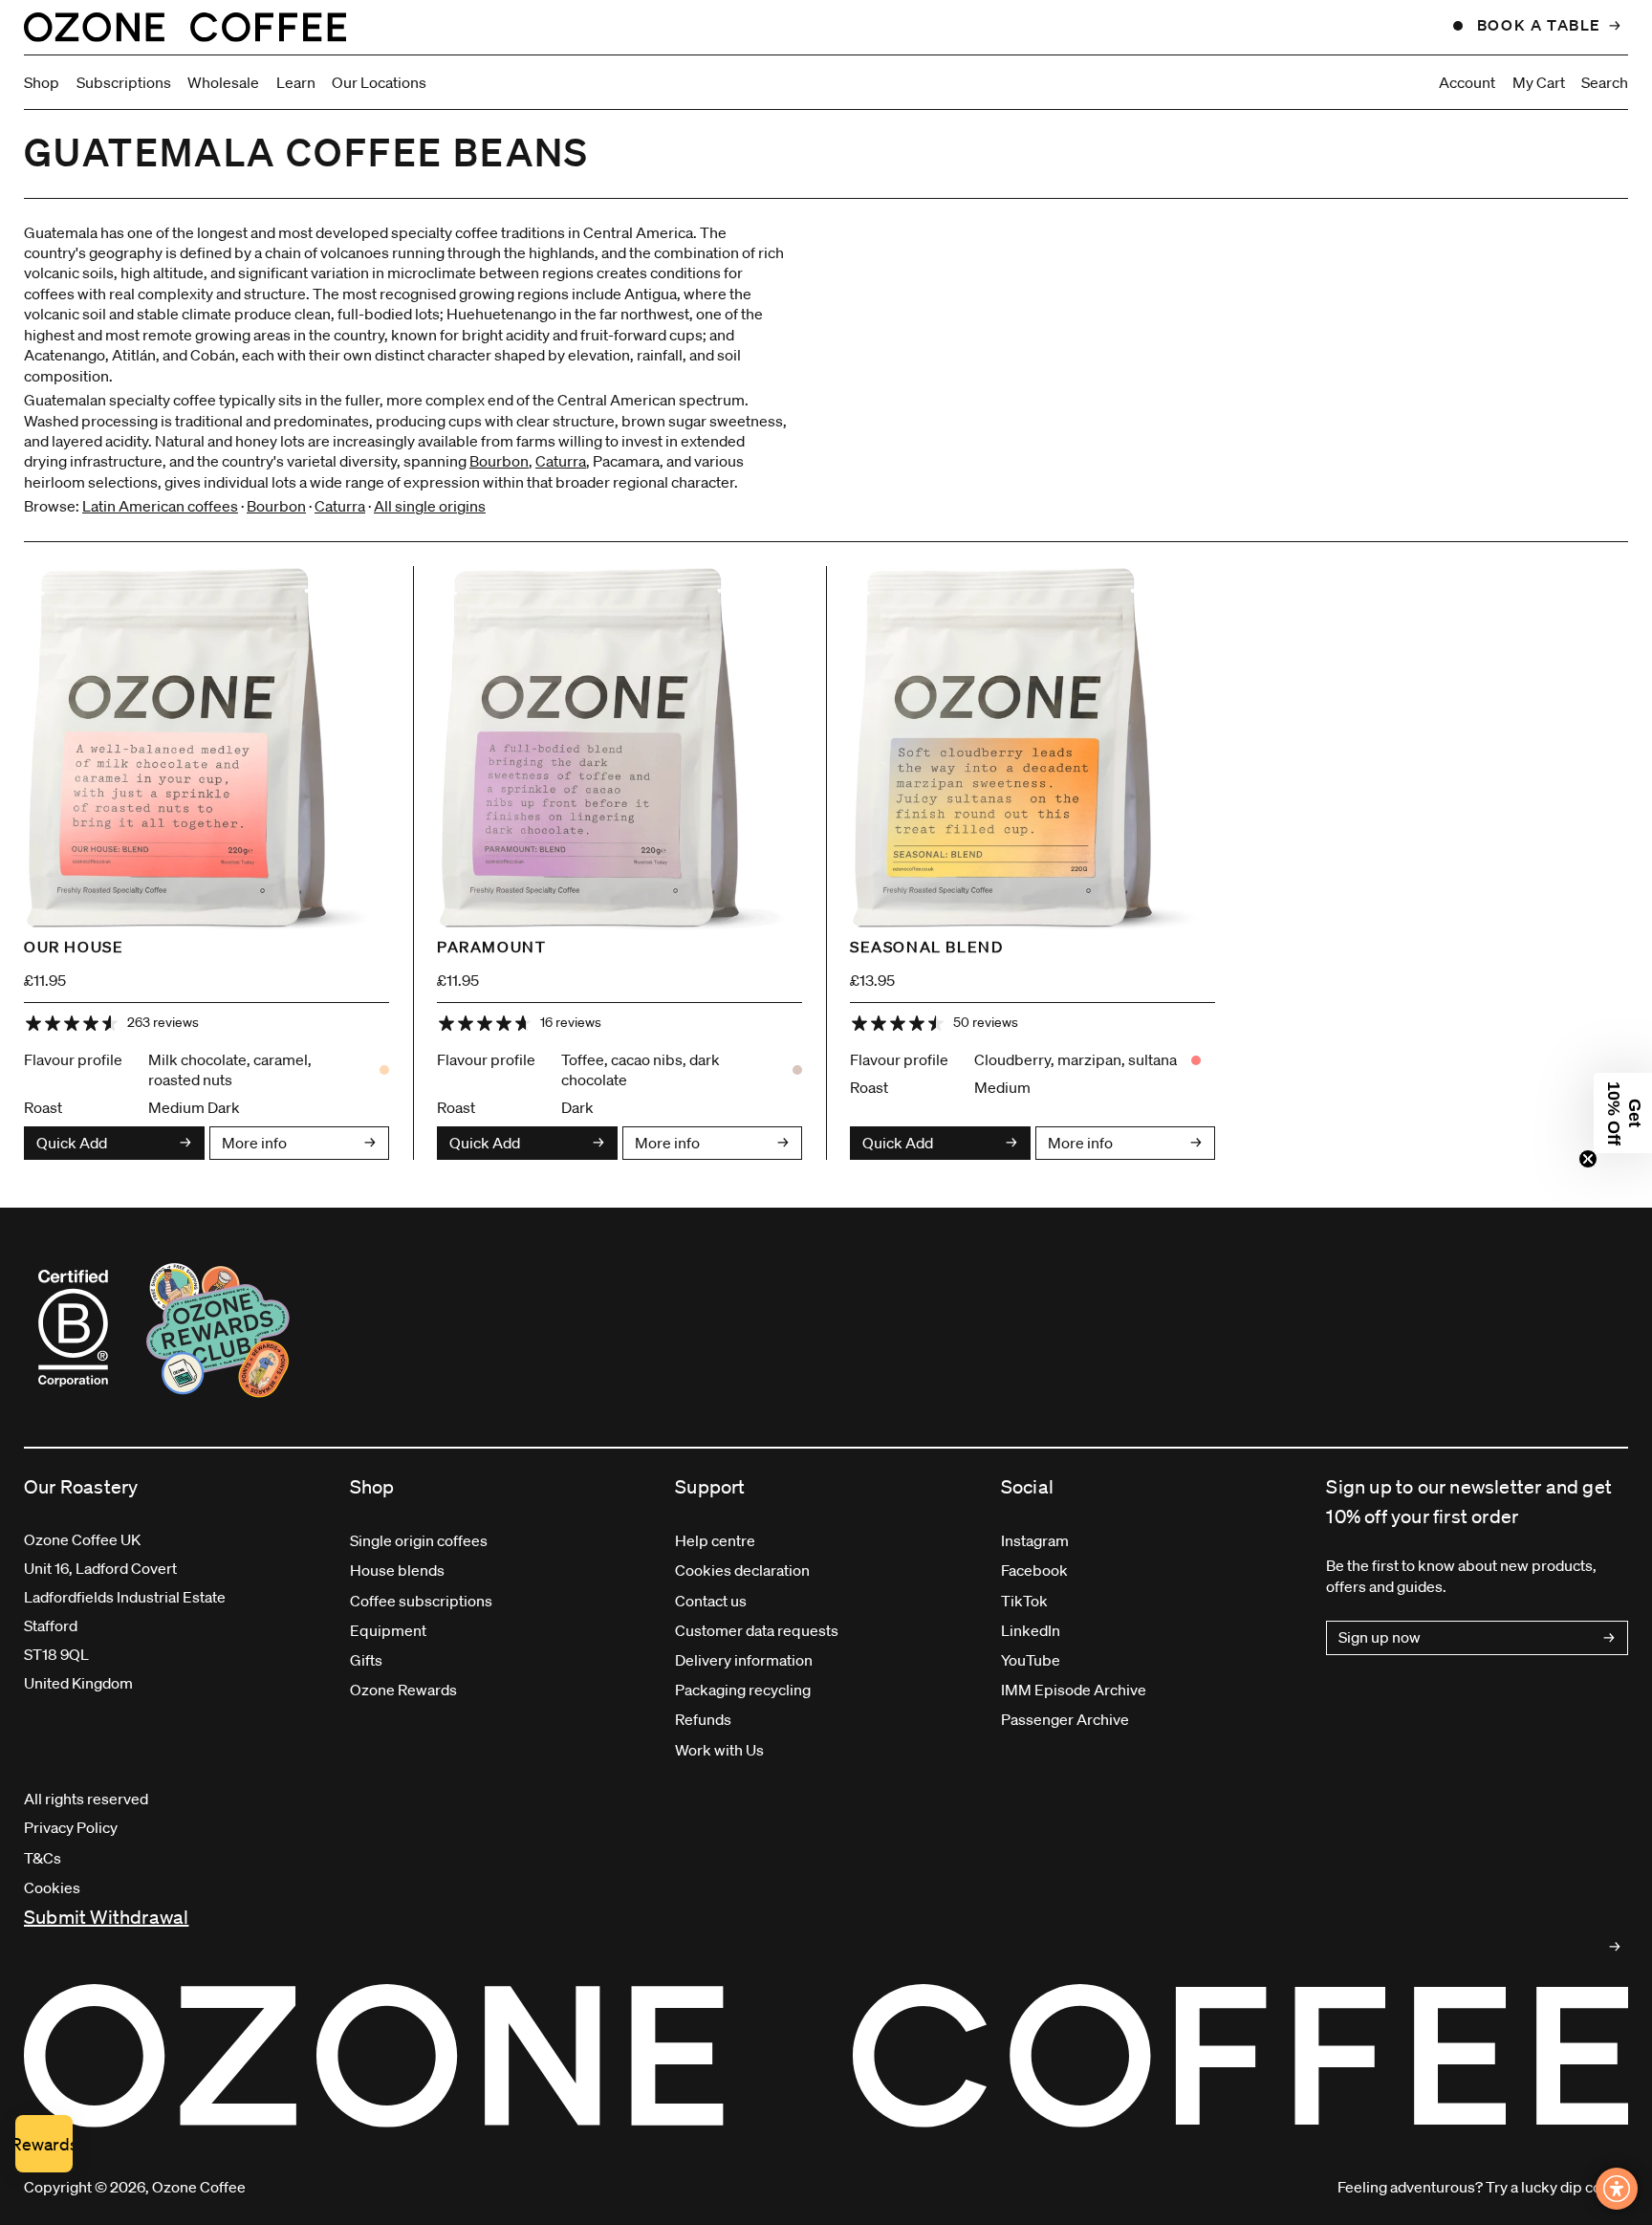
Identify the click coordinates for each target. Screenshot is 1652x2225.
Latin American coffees (160, 506)
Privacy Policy (71, 1827)
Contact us (711, 1601)
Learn (296, 82)
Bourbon (499, 461)
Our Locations (379, 82)
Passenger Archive (1065, 1719)
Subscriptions (124, 82)
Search (1605, 82)
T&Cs (43, 1858)
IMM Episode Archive (1074, 1690)
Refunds (703, 1719)
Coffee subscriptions (421, 1601)
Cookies (52, 1887)
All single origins (430, 506)
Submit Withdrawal (106, 1917)
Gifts (366, 1660)
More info (254, 1143)
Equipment (388, 1630)
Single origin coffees (419, 1540)
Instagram (1035, 1540)
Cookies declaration (742, 1570)
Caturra (561, 461)
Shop (42, 82)
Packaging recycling (743, 1690)
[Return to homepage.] (826, 2056)
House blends (397, 1570)
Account (1467, 82)
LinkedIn (1031, 1630)
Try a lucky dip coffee (1557, 2187)
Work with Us (719, 1750)
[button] (1623, 1113)
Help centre (715, 1540)
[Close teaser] (1588, 1159)
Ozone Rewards (403, 1690)
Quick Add (72, 1143)
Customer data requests (757, 1630)
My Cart (1539, 82)
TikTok (1024, 1601)
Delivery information (744, 1660)
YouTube (1031, 1660)
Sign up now (1380, 1637)
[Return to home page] (185, 27)
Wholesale (223, 82)
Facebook (1034, 1570)
